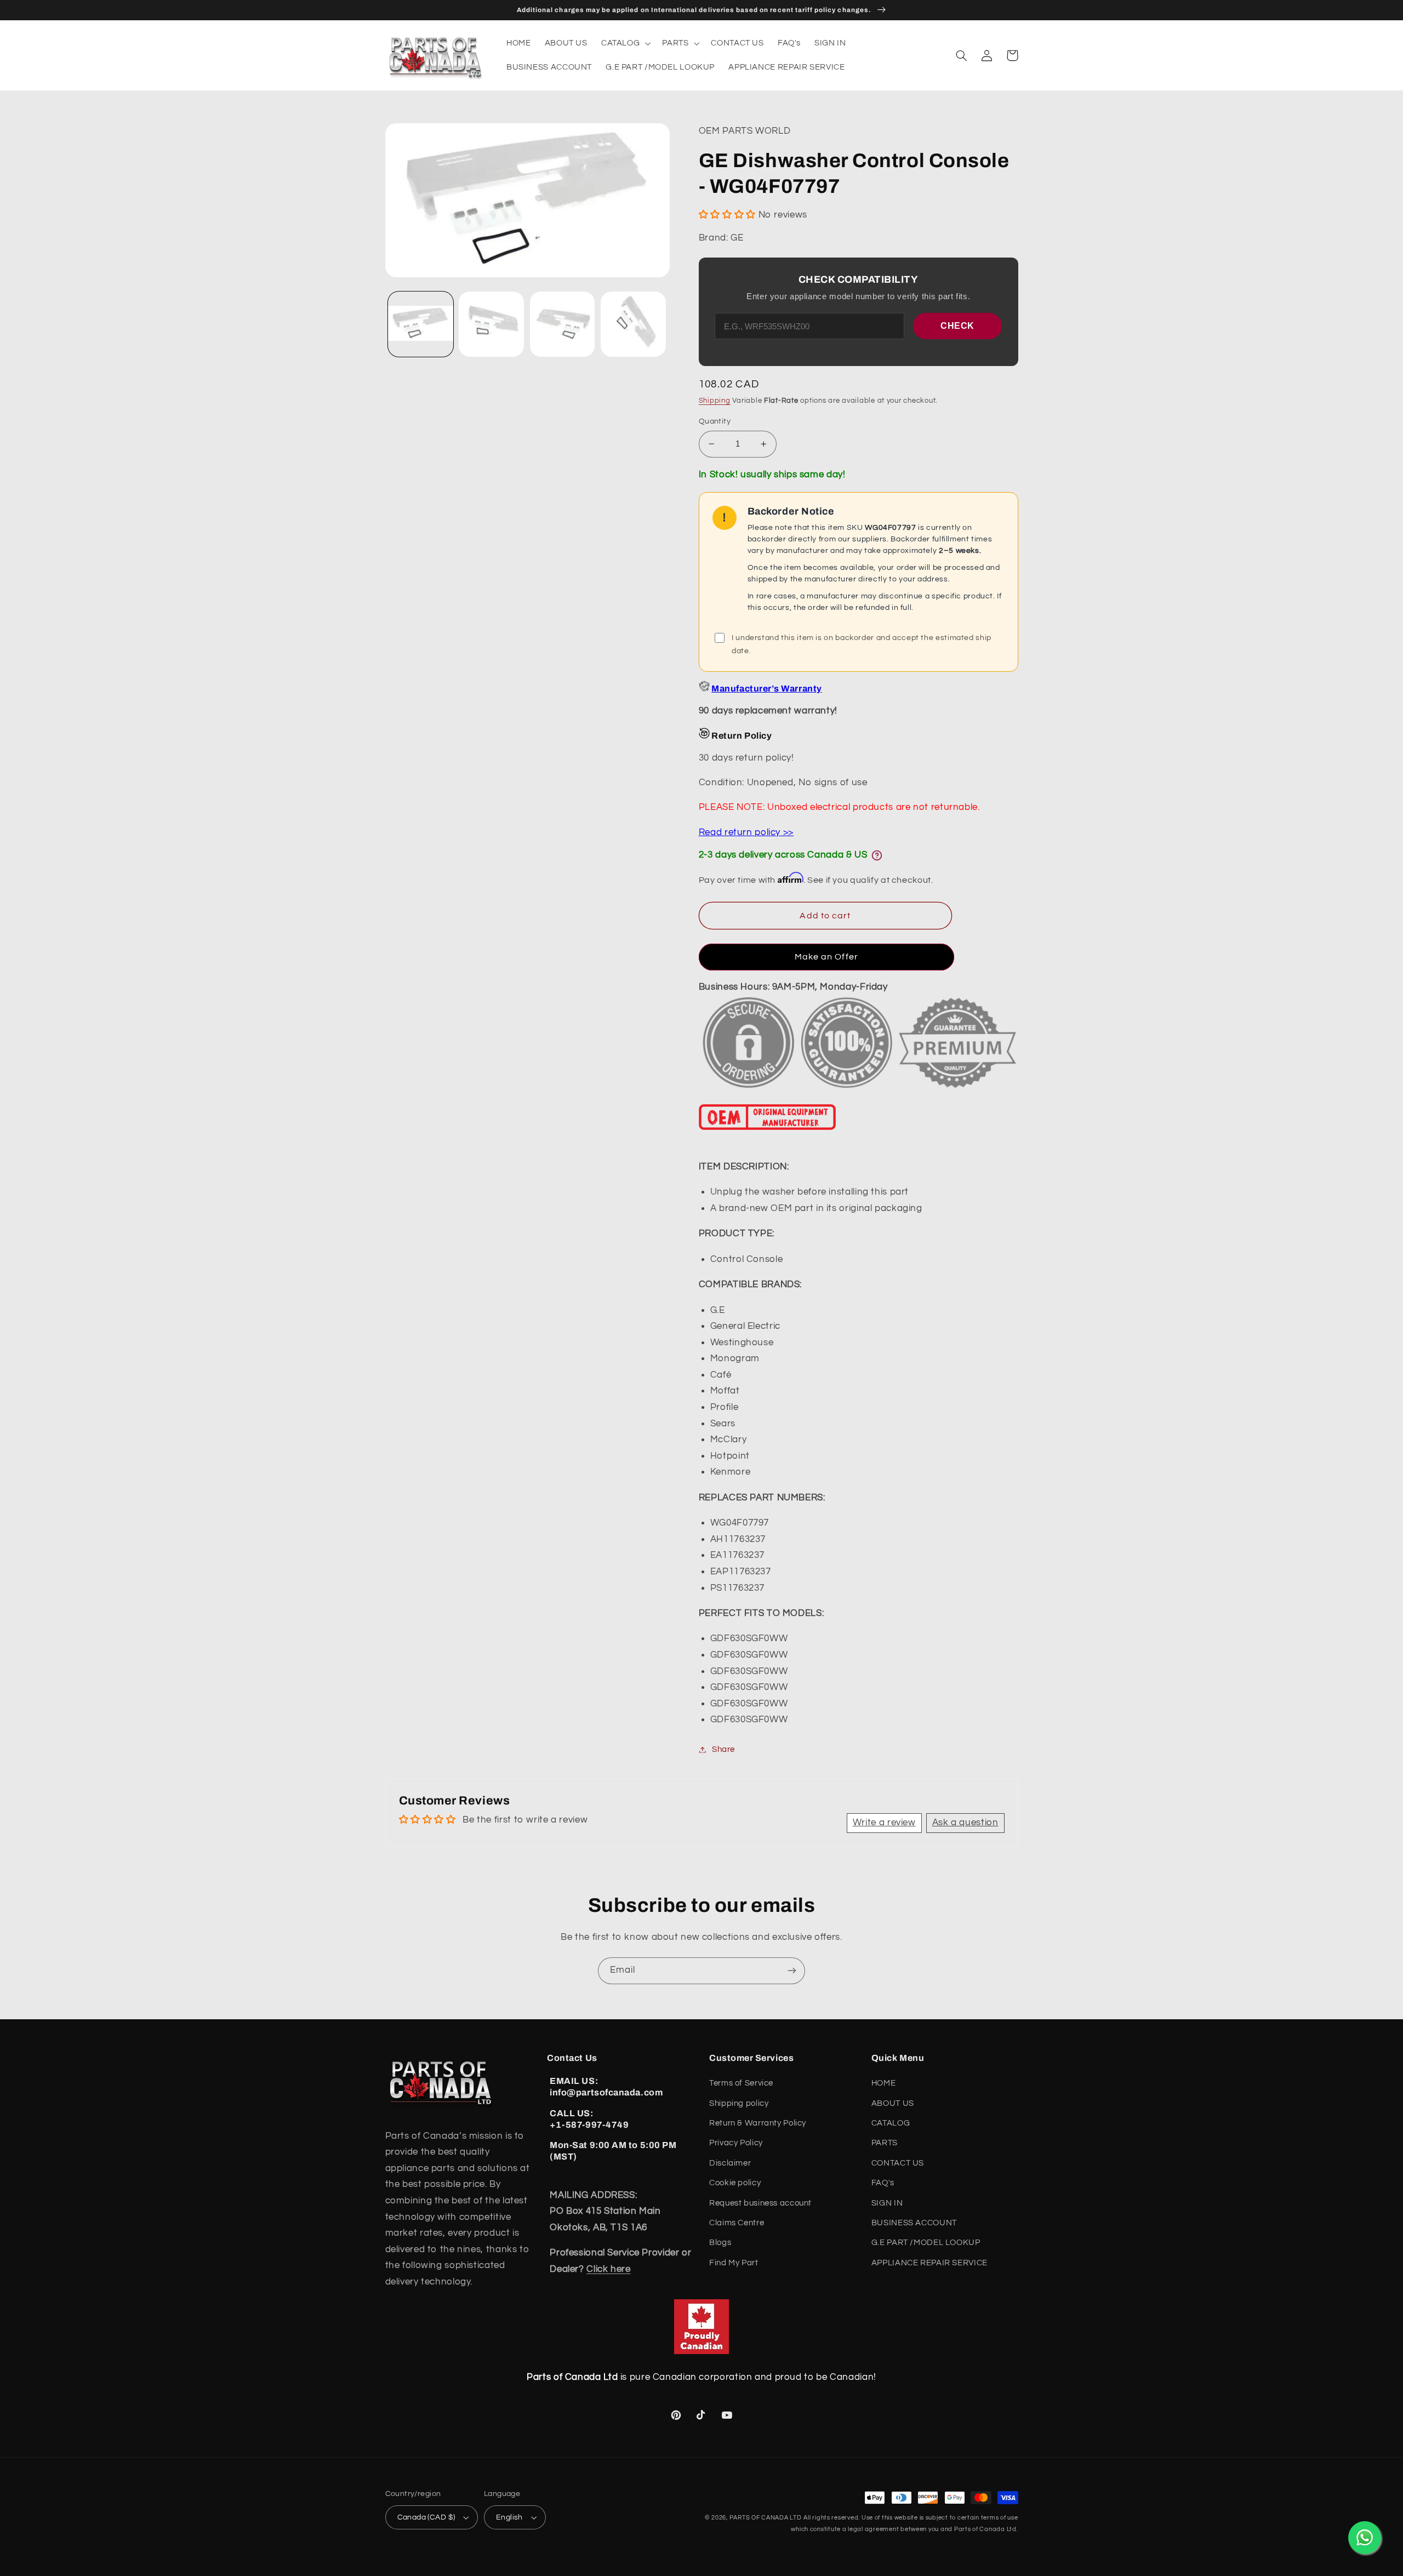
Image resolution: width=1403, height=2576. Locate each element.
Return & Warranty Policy (758, 2123)
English (509, 2517)
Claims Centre (737, 2223)
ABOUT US (893, 2103)
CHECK (957, 326)
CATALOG (891, 2123)
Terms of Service (741, 2083)
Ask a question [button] (965, 1823)
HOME (884, 2083)
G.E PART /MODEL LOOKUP (926, 2243)
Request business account (760, 2203)
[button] (624, 43)
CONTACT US (898, 2163)
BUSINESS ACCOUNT (914, 2223)
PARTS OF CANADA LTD (766, 2518)
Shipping (715, 401)
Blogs (720, 2243)
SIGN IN (887, 2203)
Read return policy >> (746, 832)
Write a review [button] (884, 1823)
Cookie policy (735, 2183)
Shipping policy (739, 2103)
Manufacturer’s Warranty (766, 689)
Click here (608, 2269)
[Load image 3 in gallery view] (563, 324)
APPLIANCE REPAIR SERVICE (929, 2263)
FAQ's (883, 2183)
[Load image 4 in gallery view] (633, 324)
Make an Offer (826, 957)
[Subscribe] (792, 1971)
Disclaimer (730, 2163)
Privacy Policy (736, 2143)
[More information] (877, 855)
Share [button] (723, 1749)
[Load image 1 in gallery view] (421, 324)
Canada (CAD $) (426, 2517)
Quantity (715, 421)
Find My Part (734, 2263)
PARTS (885, 2143)
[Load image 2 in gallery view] (491, 324)
